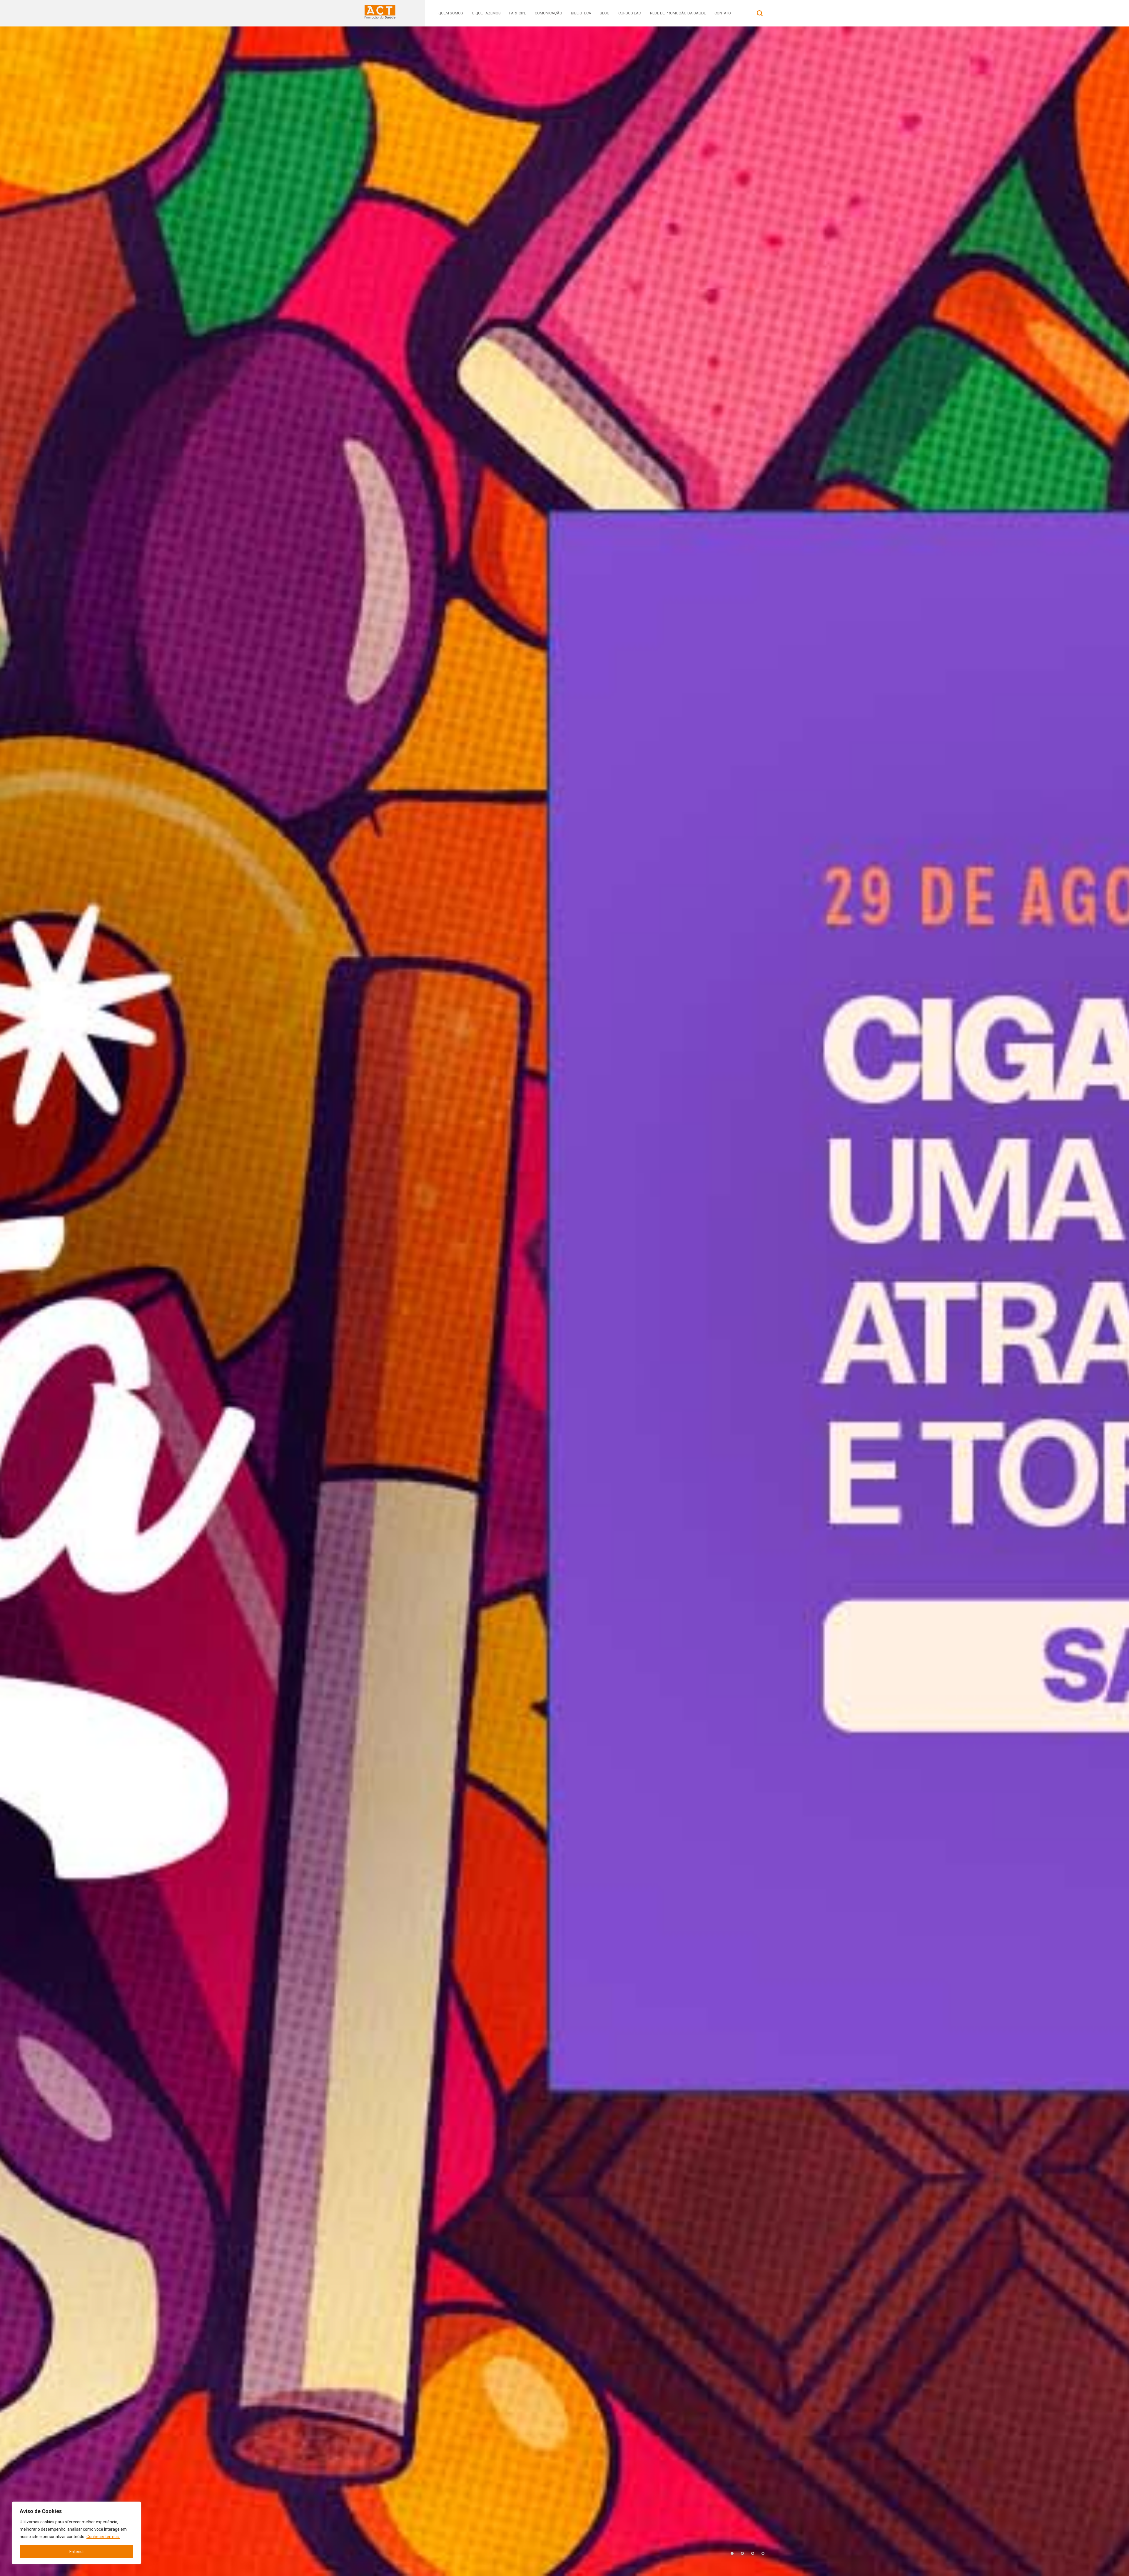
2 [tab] (742, 2553)
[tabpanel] (564, 1301)
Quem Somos (451, 13)
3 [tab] (753, 2553)
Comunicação (548, 13)
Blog (605, 13)
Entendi (76, 2552)
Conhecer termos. (103, 2537)
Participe (518, 13)
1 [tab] (732, 2553)
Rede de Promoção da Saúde (678, 13)
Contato (723, 13)
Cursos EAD (630, 13)
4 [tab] (763, 2553)
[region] (76, 2533)
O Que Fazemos (486, 13)
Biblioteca (581, 13)
